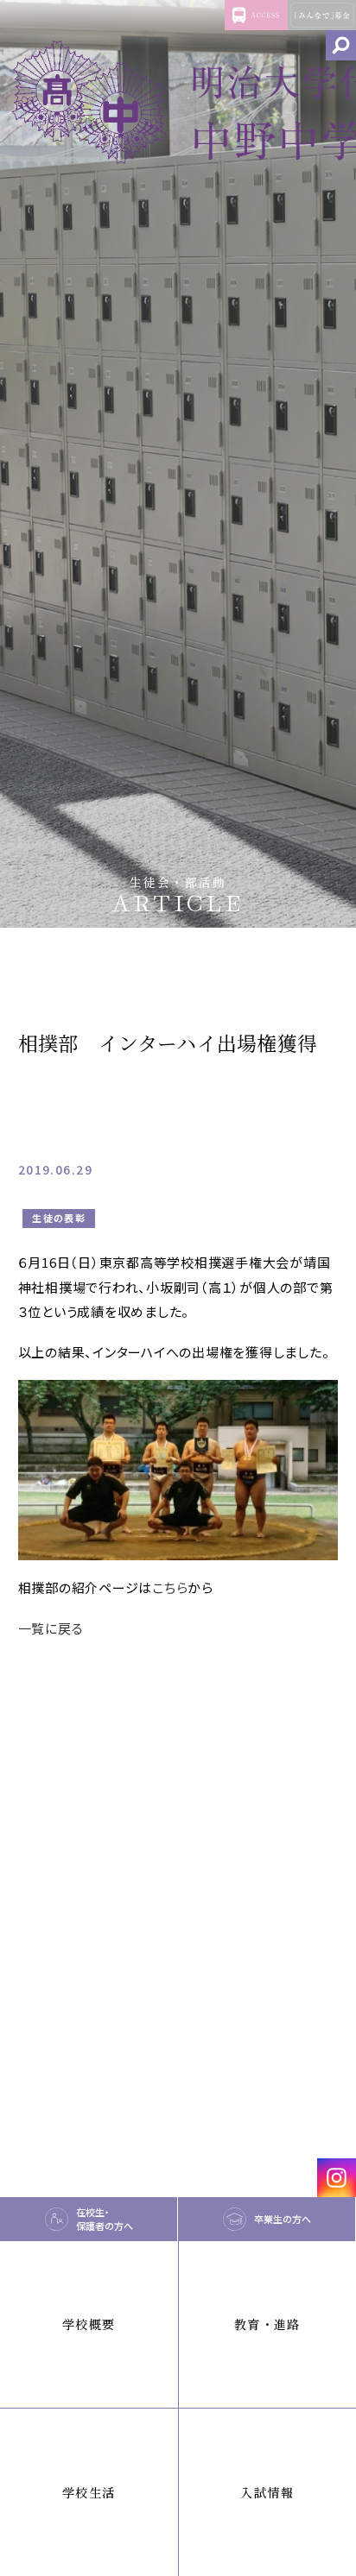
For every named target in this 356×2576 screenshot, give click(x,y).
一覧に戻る (51, 1628)
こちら (170, 1587)
